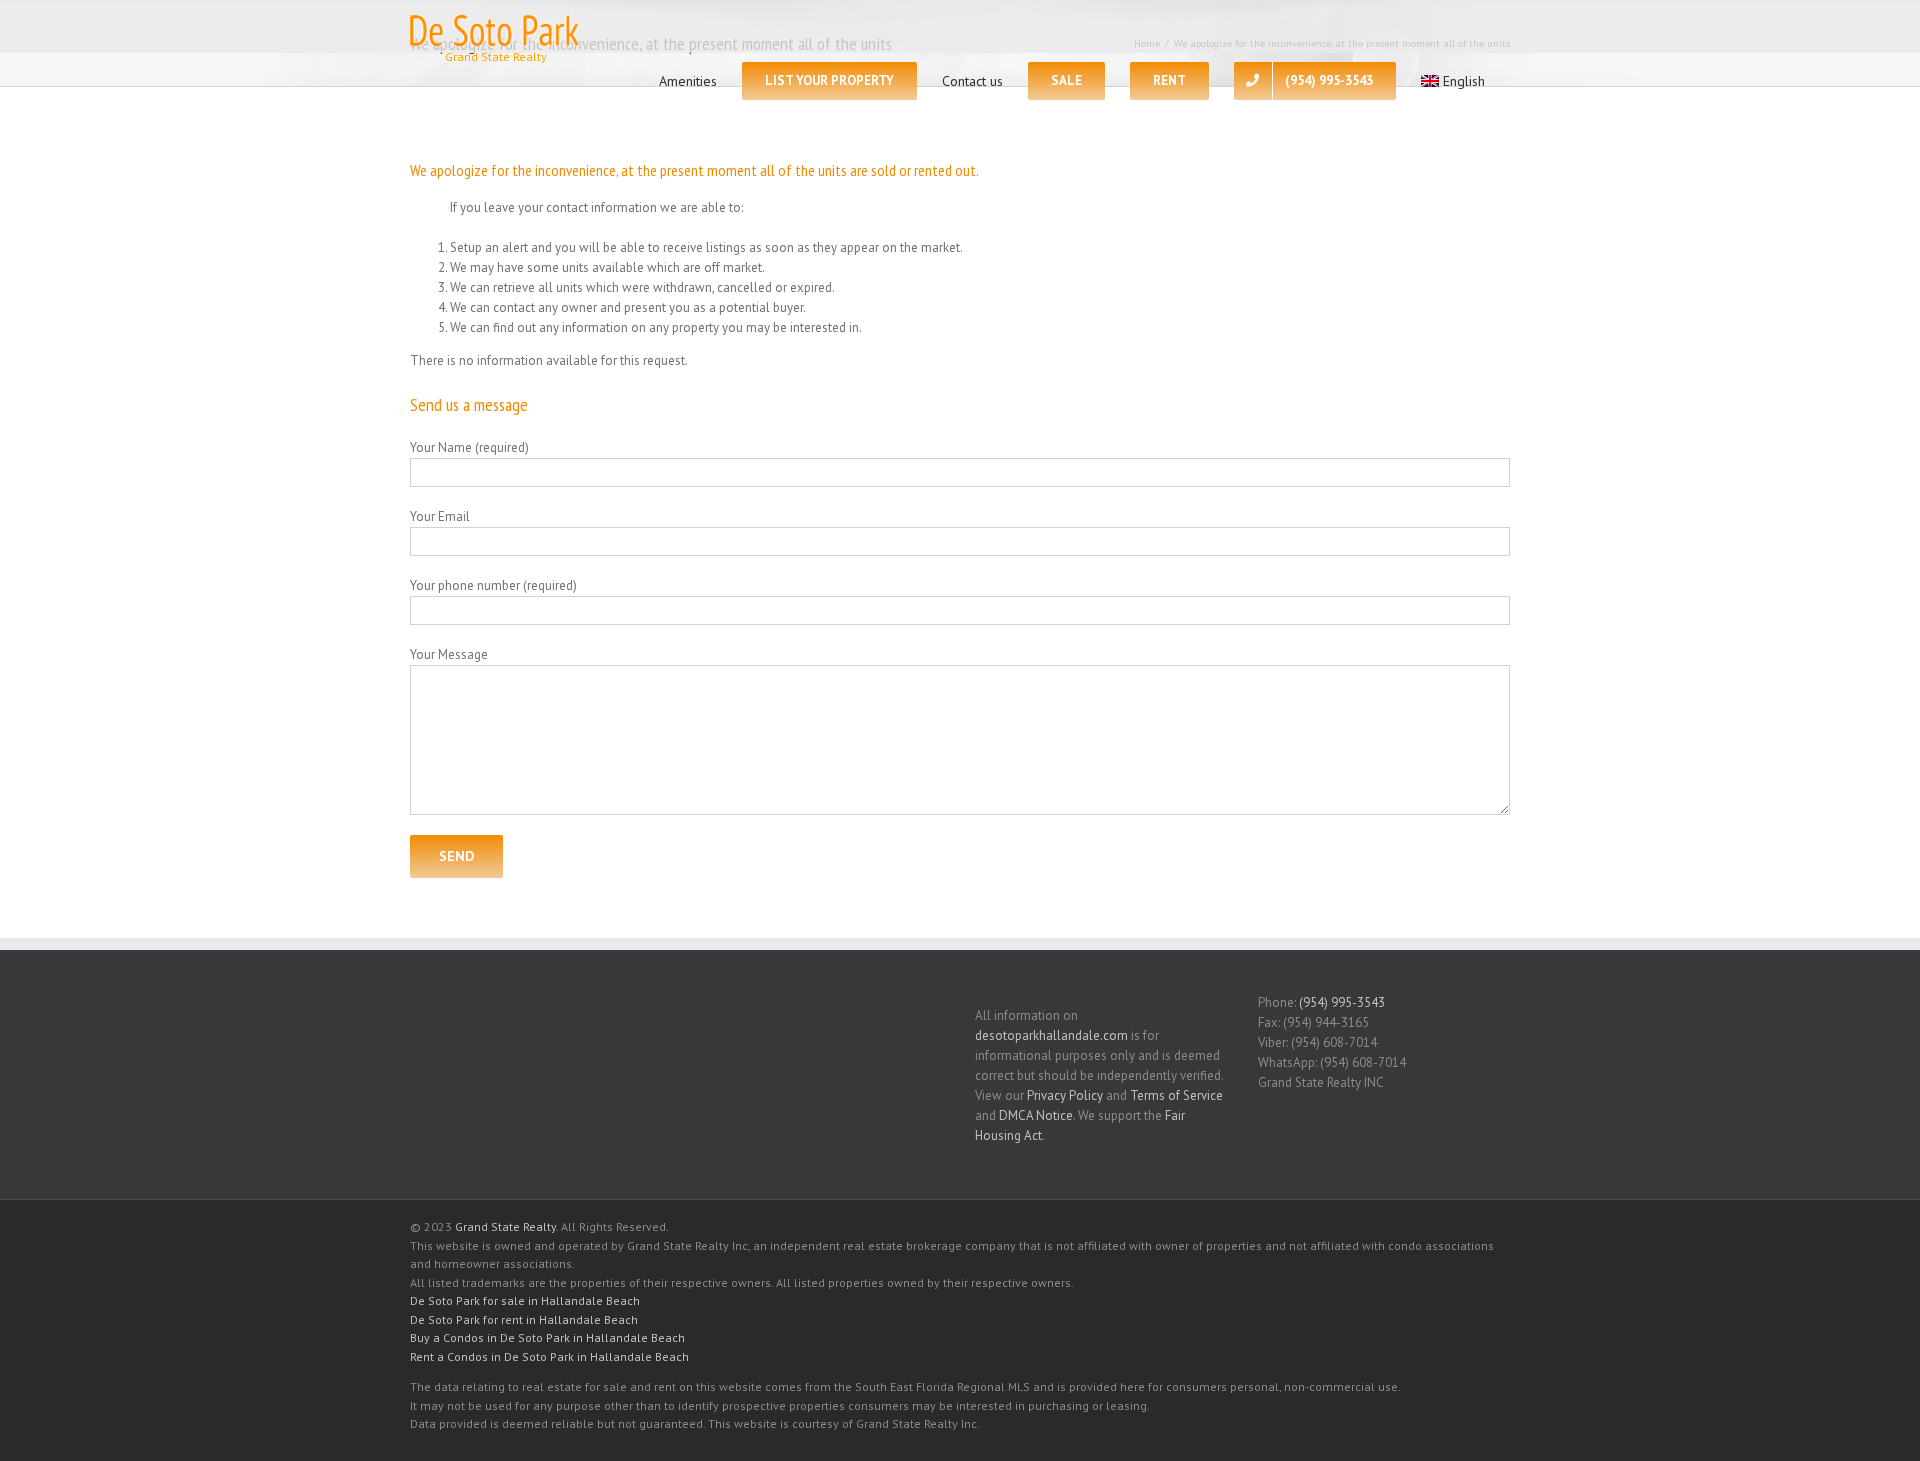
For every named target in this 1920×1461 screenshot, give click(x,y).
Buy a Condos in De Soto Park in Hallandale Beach (547, 1337)
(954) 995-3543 (1342, 1002)
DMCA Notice (1036, 1115)
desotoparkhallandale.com (1051, 1035)
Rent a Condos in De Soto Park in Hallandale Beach (549, 1356)
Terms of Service (1176, 1095)
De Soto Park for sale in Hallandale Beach (525, 1300)
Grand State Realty (505, 1226)
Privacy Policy (1065, 1095)
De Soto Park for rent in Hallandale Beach (524, 1319)
